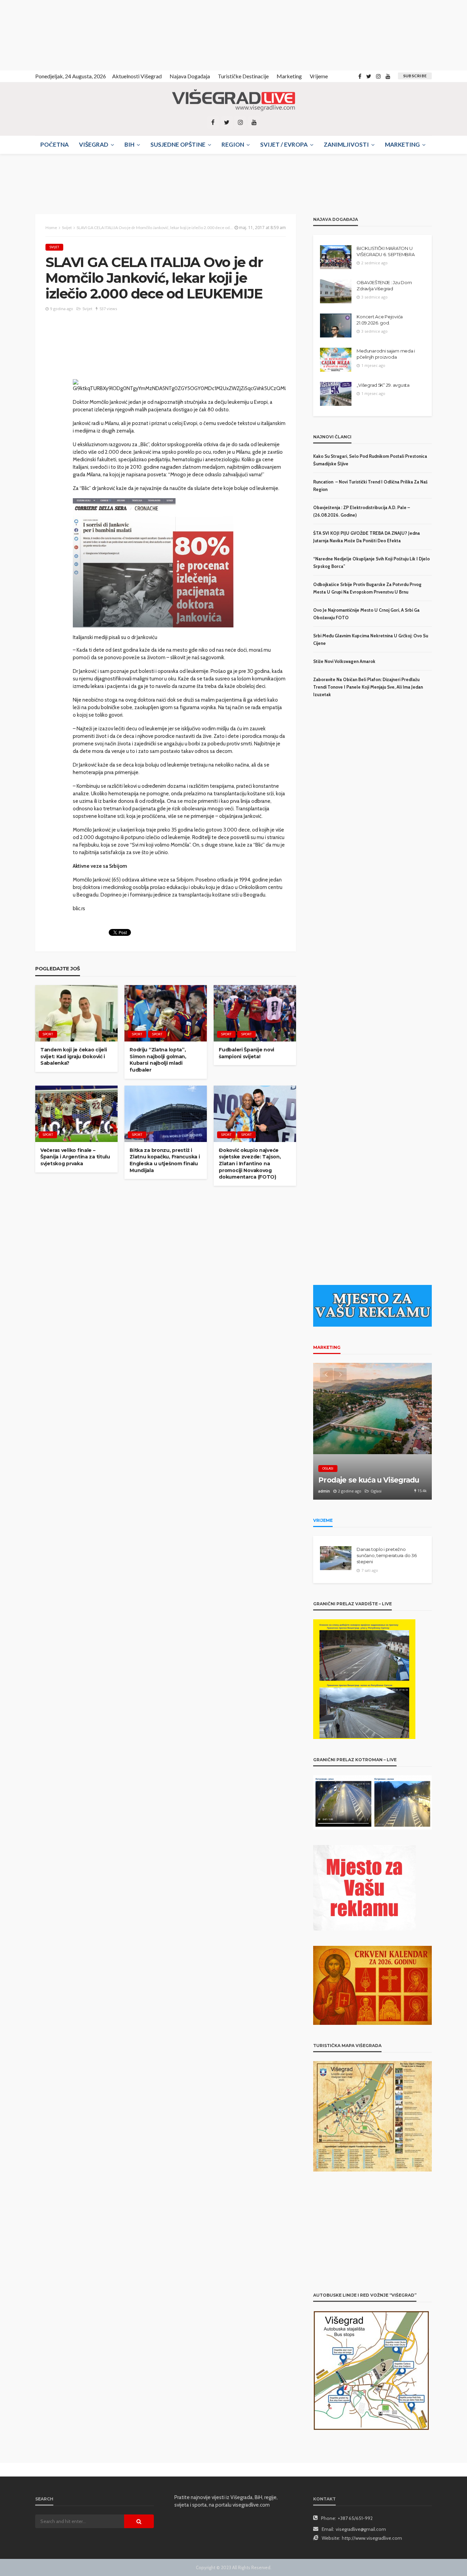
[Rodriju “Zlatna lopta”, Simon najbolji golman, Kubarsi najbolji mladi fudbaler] (166, 1013)
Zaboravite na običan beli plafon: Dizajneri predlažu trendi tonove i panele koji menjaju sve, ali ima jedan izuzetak (368, 687)
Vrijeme (319, 76)
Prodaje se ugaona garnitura (369, 1480)
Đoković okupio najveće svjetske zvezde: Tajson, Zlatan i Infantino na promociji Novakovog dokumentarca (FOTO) (250, 1164)
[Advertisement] (62, 34)
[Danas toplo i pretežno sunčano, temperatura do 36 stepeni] (336, 1558)
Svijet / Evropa (284, 144)
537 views (108, 309)
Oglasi (328, 1468)
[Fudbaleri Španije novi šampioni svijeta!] (255, 1013)
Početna (55, 144)
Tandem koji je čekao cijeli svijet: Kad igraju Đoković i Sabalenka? (74, 1056)
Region (233, 144)
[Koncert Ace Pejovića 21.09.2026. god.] (336, 326)
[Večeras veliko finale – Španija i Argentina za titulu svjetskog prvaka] (76, 1114)
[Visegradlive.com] (233, 100)
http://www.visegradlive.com (372, 2538)
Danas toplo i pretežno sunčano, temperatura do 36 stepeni (386, 1555)
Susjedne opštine (178, 144)
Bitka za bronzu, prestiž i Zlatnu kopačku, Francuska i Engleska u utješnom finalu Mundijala (165, 1160)
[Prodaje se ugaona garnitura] (372, 1431)
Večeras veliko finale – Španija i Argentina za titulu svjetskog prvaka (75, 1157)
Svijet (54, 247)
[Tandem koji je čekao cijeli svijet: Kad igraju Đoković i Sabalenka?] (76, 1013)
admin (324, 1491)
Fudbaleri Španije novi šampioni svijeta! (246, 1053)
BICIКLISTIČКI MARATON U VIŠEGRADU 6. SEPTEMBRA (385, 251)
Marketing (289, 76)
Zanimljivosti (346, 144)
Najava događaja (190, 76)
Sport (48, 1034)
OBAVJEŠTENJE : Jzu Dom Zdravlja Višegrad (384, 286)
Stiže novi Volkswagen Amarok (344, 661)
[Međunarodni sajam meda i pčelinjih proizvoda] (336, 360)
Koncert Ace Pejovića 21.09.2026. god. (380, 320)
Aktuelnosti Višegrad (137, 76)
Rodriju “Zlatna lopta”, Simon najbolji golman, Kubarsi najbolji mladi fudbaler (158, 1060)
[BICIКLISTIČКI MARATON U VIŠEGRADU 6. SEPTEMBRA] (336, 257)
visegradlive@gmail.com (361, 2529)
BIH (129, 144)
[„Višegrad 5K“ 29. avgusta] (336, 394)
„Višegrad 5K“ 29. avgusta (383, 385)
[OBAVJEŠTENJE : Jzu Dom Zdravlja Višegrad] (336, 291)
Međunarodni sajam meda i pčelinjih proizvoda (386, 354)
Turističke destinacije (243, 76)
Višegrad (94, 144)
